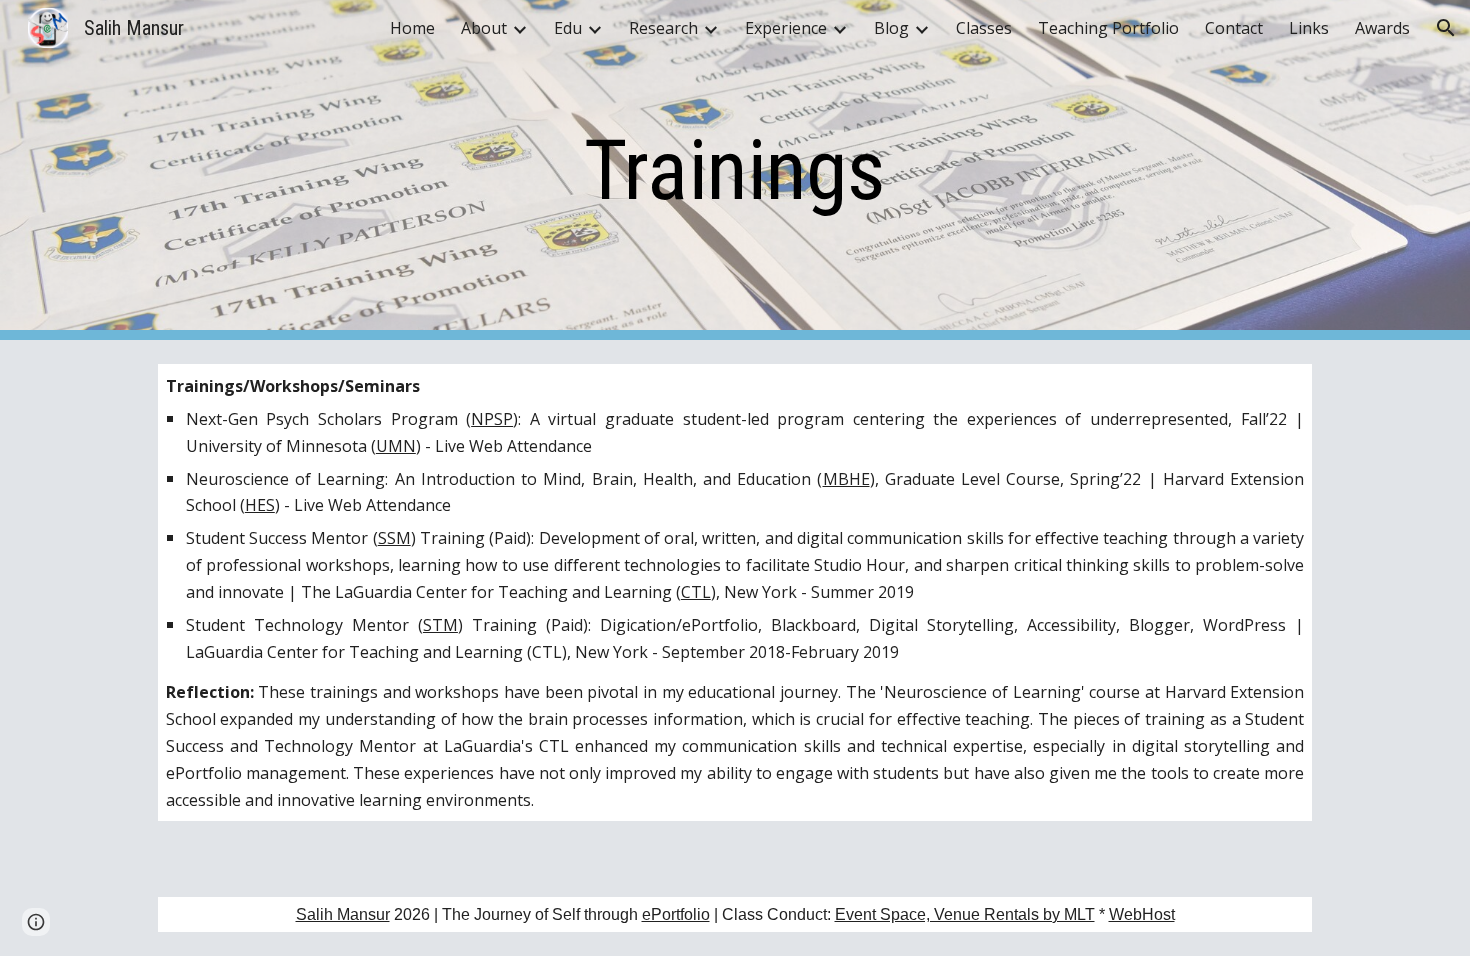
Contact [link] (1234, 28)
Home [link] (412, 28)
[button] (1446, 28)
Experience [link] (786, 28)
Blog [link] (891, 28)
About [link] (484, 28)
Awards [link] (1382, 28)
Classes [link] (984, 28)
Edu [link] (568, 28)
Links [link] (1309, 28)
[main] (735, 170)
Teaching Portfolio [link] (1108, 28)
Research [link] (663, 28)
